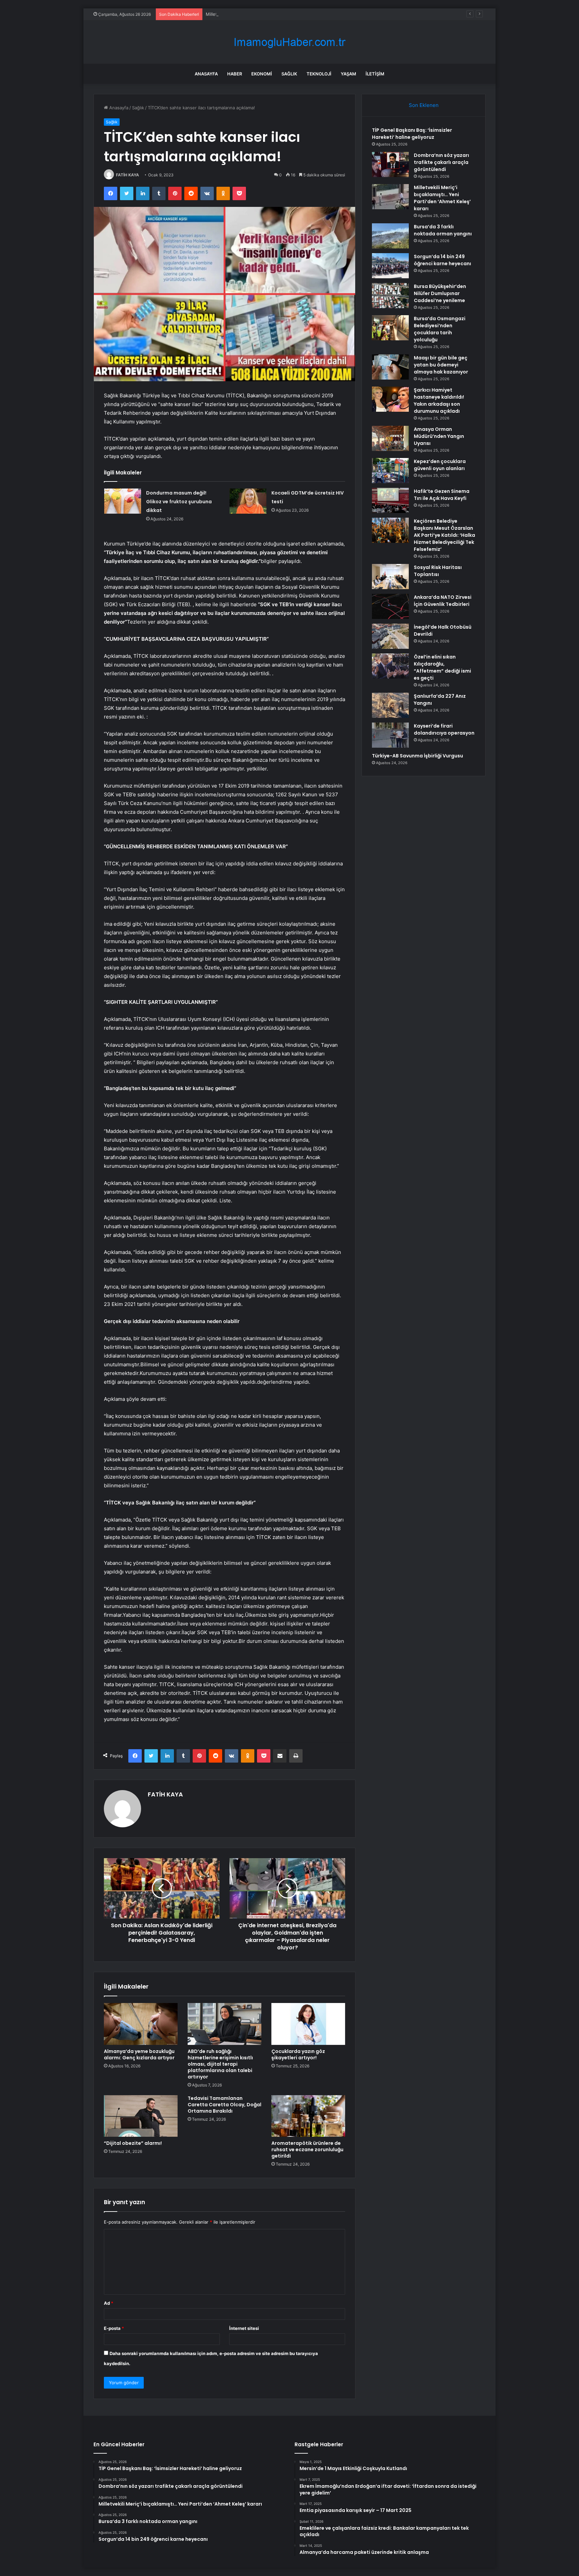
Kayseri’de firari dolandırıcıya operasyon (444, 729)
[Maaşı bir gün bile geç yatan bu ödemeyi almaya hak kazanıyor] (390, 367)
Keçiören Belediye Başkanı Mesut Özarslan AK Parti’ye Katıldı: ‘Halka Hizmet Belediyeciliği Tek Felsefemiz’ (444, 535)
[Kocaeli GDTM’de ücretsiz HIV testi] (248, 501)
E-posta (114, 2328)
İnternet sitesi (244, 2328)
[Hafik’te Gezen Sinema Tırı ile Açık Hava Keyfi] (390, 500)
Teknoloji (319, 74)
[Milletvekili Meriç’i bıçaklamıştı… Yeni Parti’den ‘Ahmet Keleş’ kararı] (390, 197)
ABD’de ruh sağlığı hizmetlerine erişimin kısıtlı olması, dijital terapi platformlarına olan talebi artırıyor (220, 2064)
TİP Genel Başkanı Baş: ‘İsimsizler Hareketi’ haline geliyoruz (412, 134)
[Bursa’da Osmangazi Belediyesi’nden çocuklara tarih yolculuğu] (390, 328)
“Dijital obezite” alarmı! (133, 2143)
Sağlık (289, 74)
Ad (109, 2303)
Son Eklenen (424, 105)
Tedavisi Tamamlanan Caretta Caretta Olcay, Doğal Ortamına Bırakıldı (224, 2105)
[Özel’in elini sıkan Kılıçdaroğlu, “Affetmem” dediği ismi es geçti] (390, 666)
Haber (235, 74)
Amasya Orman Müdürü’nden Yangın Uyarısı (439, 436)
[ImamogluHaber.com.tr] (289, 42)
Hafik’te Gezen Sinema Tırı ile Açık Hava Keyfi (442, 495)
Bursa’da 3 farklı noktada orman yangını (443, 230)
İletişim (375, 74)
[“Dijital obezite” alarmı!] (141, 2116)
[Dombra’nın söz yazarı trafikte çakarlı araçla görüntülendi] (390, 164)
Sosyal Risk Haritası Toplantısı (438, 571)
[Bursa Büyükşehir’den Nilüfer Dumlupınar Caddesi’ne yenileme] (390, 296)
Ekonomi (262, 74)
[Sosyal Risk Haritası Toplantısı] (390, 577)
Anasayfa (206, 74)
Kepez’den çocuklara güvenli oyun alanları (440, 465)
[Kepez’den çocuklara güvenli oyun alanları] (390, 471)
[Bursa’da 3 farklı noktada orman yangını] (390, 236)
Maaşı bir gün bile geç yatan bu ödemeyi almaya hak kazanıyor (441, 365)
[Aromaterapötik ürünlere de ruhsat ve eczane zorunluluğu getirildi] (308, 2116)
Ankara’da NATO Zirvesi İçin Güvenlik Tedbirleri (443, 601)
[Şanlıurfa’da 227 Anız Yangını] (390, 705)
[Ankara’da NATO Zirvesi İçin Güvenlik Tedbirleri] (390, 606)
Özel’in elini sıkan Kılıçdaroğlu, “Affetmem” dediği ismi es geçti (442, 667)
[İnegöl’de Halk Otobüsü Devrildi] (390, 636)
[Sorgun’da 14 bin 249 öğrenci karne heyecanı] (390, 266)
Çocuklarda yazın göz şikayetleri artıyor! (298, 2054)
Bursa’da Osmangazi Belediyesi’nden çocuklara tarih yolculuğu (440, 329)
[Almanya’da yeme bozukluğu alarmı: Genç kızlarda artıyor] (141, 2024)
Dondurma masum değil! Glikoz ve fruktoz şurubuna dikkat (179, 502)
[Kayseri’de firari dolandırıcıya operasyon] (390, 735)
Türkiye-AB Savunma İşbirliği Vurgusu (417, 756)
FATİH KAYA (127, 175)
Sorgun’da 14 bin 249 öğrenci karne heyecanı (442, 260)
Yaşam (348, 74)
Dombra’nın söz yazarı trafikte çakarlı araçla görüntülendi (441, 162)
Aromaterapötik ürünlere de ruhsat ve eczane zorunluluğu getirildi (307, 2150)
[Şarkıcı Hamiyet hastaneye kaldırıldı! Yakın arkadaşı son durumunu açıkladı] (390, 399)
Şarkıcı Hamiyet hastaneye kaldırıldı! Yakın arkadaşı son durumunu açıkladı (439, 400)
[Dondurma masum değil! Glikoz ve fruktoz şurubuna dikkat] (123, 501)
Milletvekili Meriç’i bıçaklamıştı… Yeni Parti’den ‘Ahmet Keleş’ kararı (274, 14)
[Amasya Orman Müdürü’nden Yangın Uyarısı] (390, 438)
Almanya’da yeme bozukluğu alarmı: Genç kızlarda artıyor (139, 2054)
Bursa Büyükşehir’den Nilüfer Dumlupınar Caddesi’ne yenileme (440, 293)
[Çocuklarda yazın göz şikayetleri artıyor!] (308, 2024)
